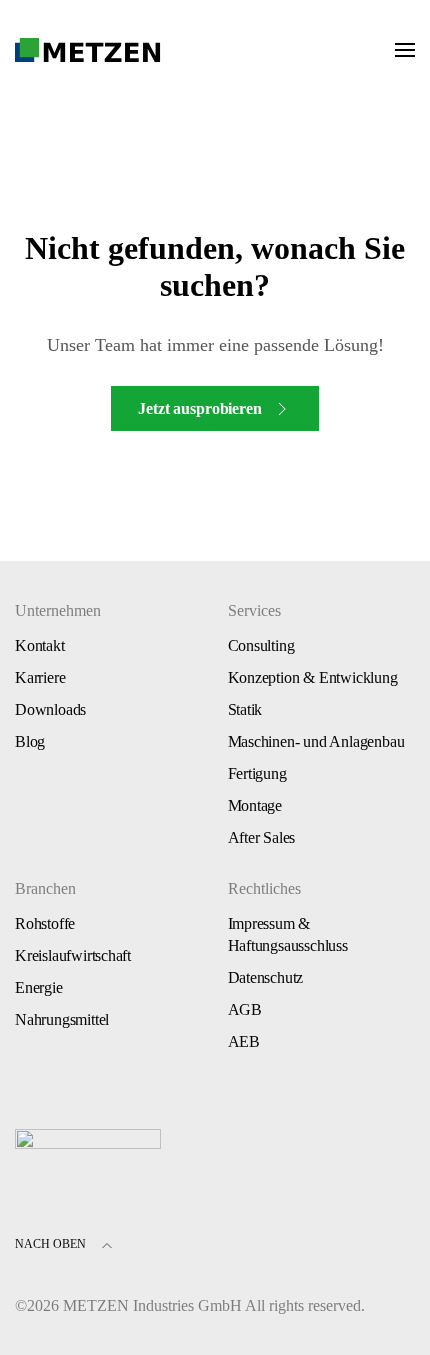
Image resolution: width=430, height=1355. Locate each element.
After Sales (262, 837)
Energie (39, 987)
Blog (30, 741)
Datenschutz (266, 977)
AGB (245, 1009)
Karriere (40, 677)
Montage (255, 805)
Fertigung (257, 773)
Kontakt (40, 645)
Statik (245, 709)
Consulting (261, 645)
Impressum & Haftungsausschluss (288, 934)
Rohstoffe (45, 923)
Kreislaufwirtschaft (73, 955)
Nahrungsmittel (62, 1019)
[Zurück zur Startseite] (88, 50)
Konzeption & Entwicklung (313, 677)
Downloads (50, 709)
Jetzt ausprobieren (199, 408)
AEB (244, 1041)
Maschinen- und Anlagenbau (316, 741)
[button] (405, 50)
